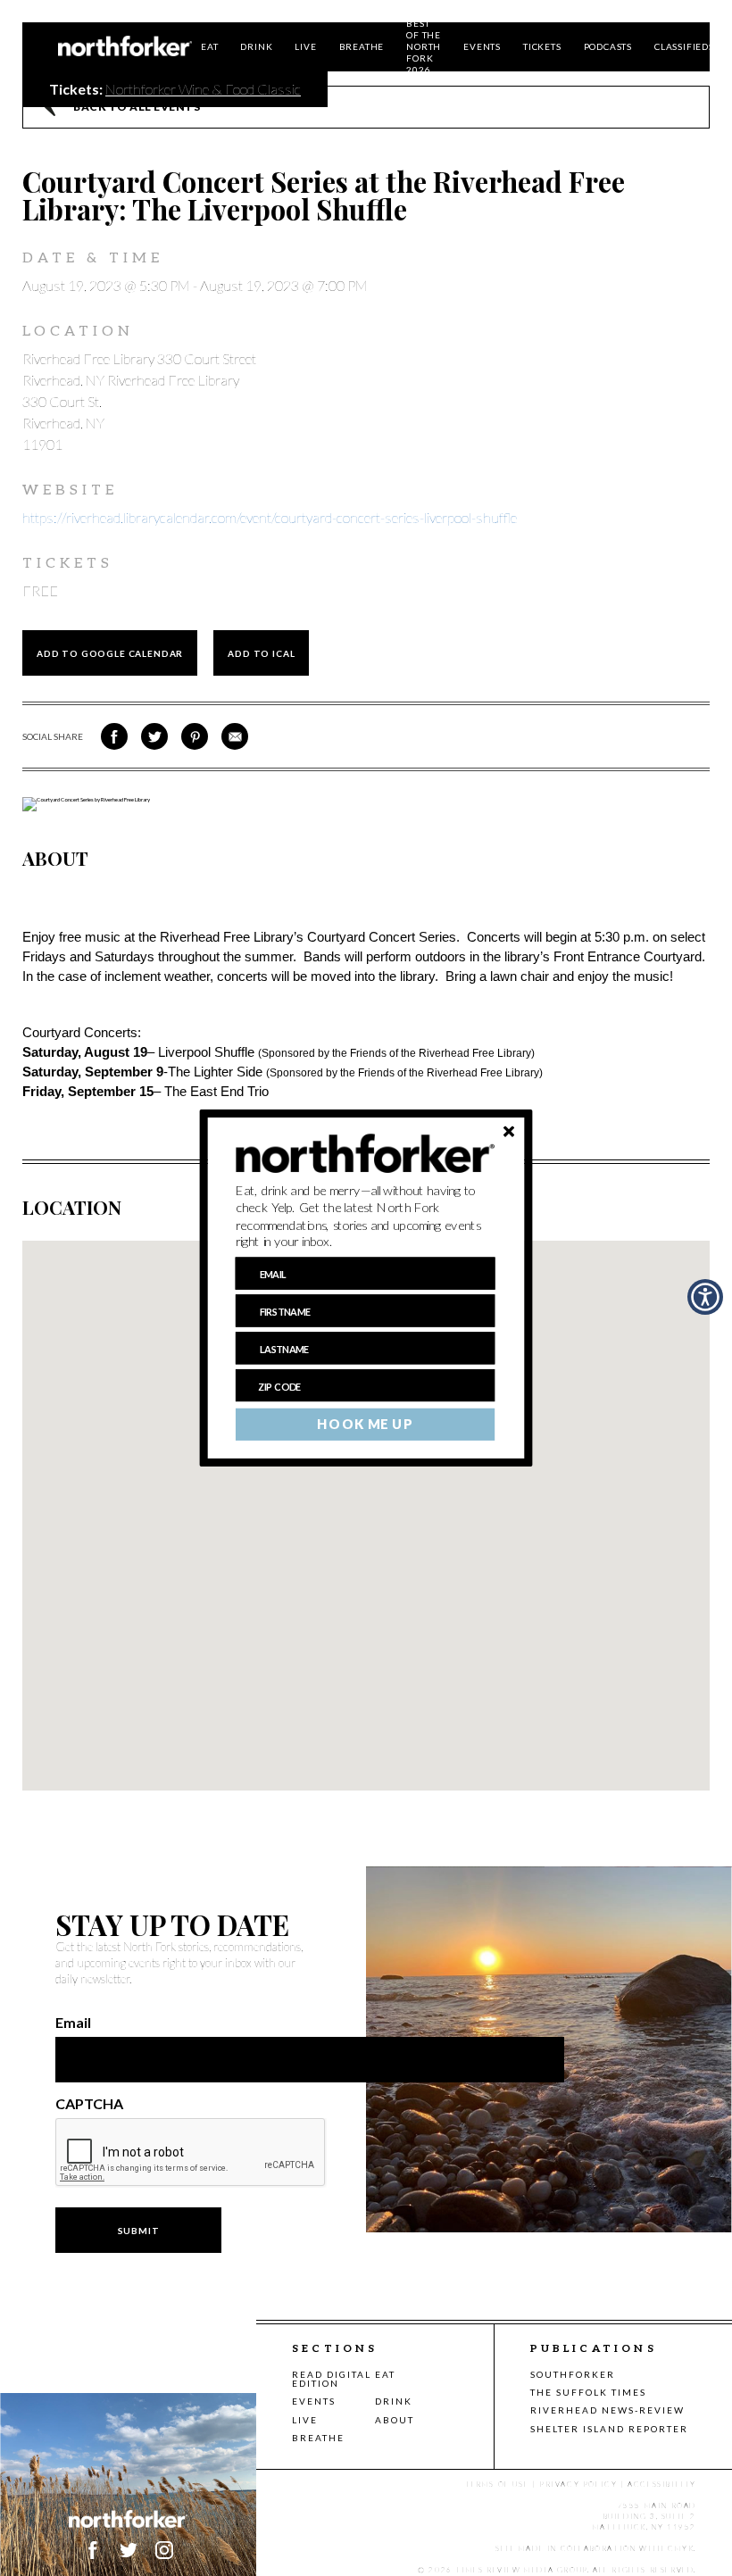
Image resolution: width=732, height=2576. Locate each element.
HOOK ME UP (365, 1425)
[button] (366, 1217)
